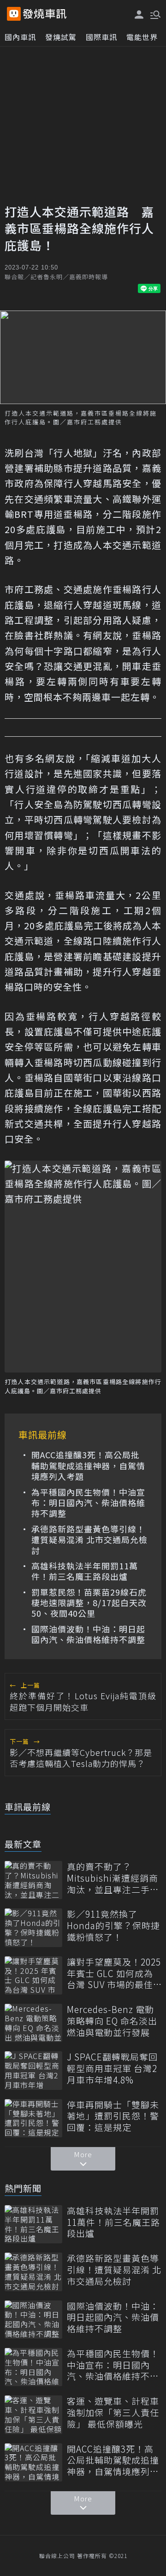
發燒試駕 (61, 37)
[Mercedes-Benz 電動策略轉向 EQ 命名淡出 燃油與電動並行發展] (33, 2023)
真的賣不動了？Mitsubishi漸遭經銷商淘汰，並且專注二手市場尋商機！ (113, 1878)
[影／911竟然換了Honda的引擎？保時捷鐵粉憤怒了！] (33, 1928)
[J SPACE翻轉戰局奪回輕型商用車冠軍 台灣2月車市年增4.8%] (33, 2070)
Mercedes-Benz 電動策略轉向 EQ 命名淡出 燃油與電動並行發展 (112, 2021)
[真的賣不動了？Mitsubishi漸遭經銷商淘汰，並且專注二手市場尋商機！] (33, 1880)
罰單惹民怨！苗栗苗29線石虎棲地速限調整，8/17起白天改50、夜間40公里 (89, 1603)
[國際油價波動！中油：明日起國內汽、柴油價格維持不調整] (33, 2320)
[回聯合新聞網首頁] (14, 14)
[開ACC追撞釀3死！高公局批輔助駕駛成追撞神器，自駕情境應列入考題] (33, 2462)
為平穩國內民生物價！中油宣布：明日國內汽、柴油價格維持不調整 (88, 1503)
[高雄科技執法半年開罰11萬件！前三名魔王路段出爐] (33, 2224)
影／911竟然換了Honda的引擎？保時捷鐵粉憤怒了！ (113, 1925)
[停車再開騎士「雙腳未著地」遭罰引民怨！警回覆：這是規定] (33, 2118)
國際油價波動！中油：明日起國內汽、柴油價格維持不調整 (88, 1634)
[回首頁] (45, 14)
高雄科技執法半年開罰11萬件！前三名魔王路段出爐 (85, 1571)
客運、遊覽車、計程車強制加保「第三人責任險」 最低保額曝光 (113, 2412)
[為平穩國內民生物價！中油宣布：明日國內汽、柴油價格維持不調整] (33, 2367)
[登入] (139, 15)
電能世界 (142, 37)
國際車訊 (101, 37)
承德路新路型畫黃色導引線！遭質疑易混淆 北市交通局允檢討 (89, 1540)
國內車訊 (20, 37)
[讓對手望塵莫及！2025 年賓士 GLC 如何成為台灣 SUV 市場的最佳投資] (33, 1975)
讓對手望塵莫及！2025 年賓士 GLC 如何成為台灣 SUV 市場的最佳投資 (114, 1973)
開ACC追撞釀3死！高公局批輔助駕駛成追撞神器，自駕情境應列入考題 (88, 1466)
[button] (154, 14)
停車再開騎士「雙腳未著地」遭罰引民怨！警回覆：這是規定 (113, 2116)
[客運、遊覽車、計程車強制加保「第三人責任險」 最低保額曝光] (33, 2415)
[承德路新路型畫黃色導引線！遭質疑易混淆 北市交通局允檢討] (33, 2272)
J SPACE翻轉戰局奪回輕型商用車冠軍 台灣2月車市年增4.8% (112, 2068)
